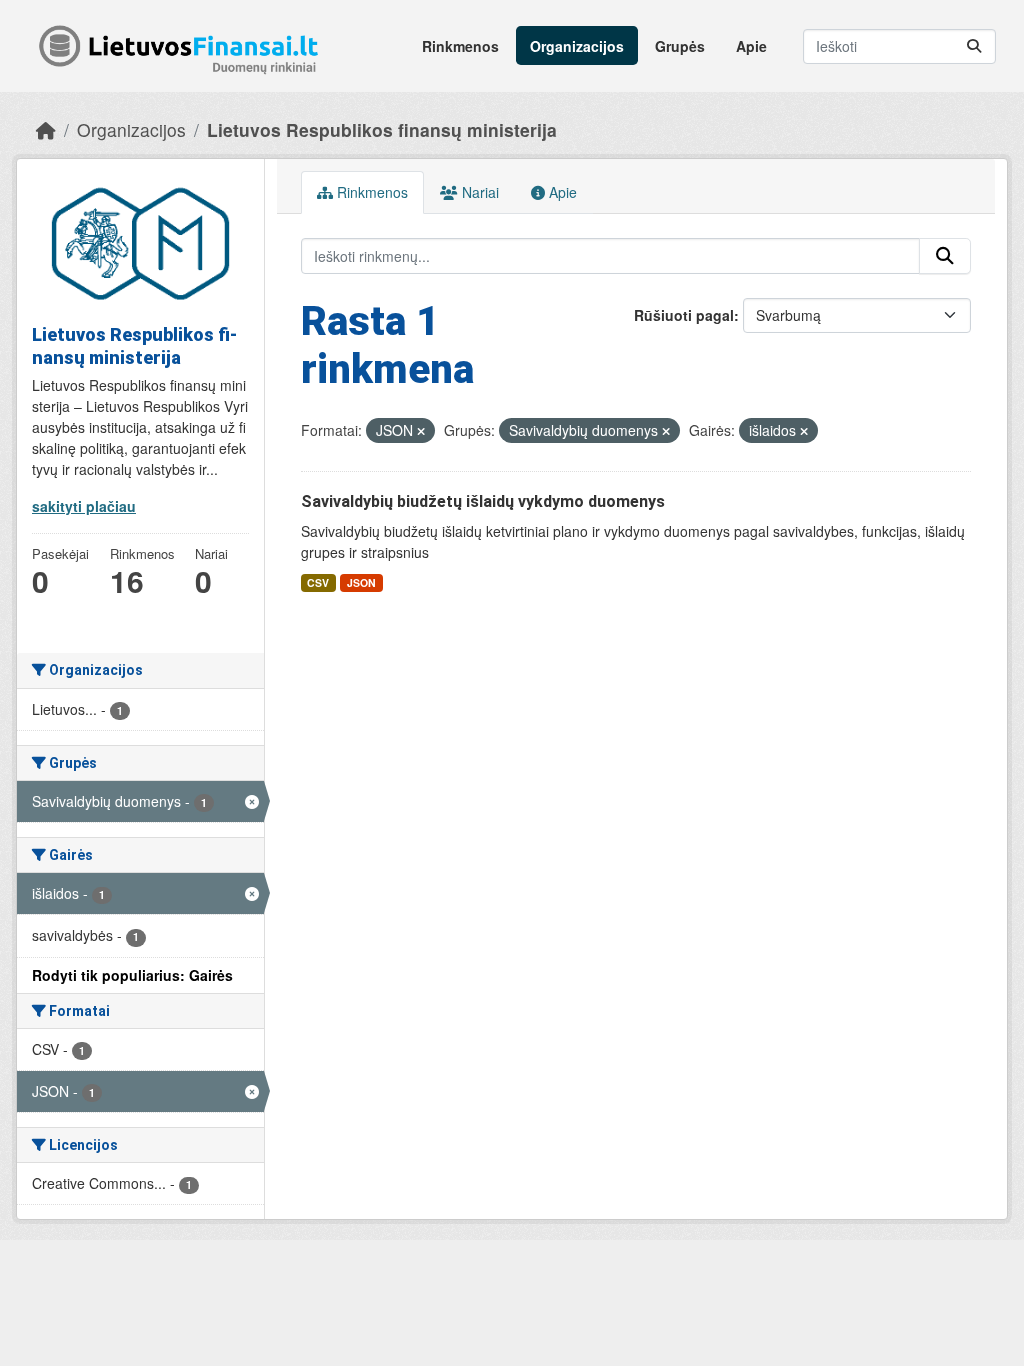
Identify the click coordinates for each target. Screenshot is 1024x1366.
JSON (361, 582)
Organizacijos (577, 46)
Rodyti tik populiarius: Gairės (132, 975)
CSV (318, 582)
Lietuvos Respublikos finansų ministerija (382, 129)
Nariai (478, 192)
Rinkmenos (460, 46)
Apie (751, 46)
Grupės (680, 46)
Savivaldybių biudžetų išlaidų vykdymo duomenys (483, 501)
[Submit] (974, 46)
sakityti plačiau (84, 506)
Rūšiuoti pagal (684, 315)
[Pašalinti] (421, 431)
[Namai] (46, 129)
